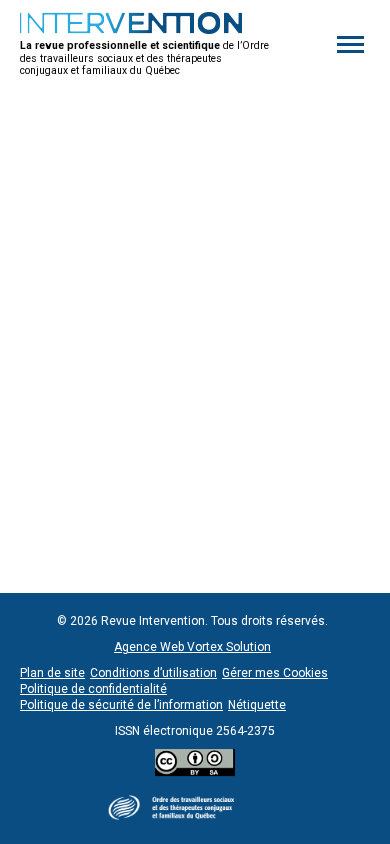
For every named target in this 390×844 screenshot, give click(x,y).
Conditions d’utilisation (153, 673)
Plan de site (52, 673)
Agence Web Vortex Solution (192, 647)
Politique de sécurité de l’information (121, 705)
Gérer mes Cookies (275, 673)
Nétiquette (257, 705)
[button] (350, 45)
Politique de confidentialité (93, 689)
